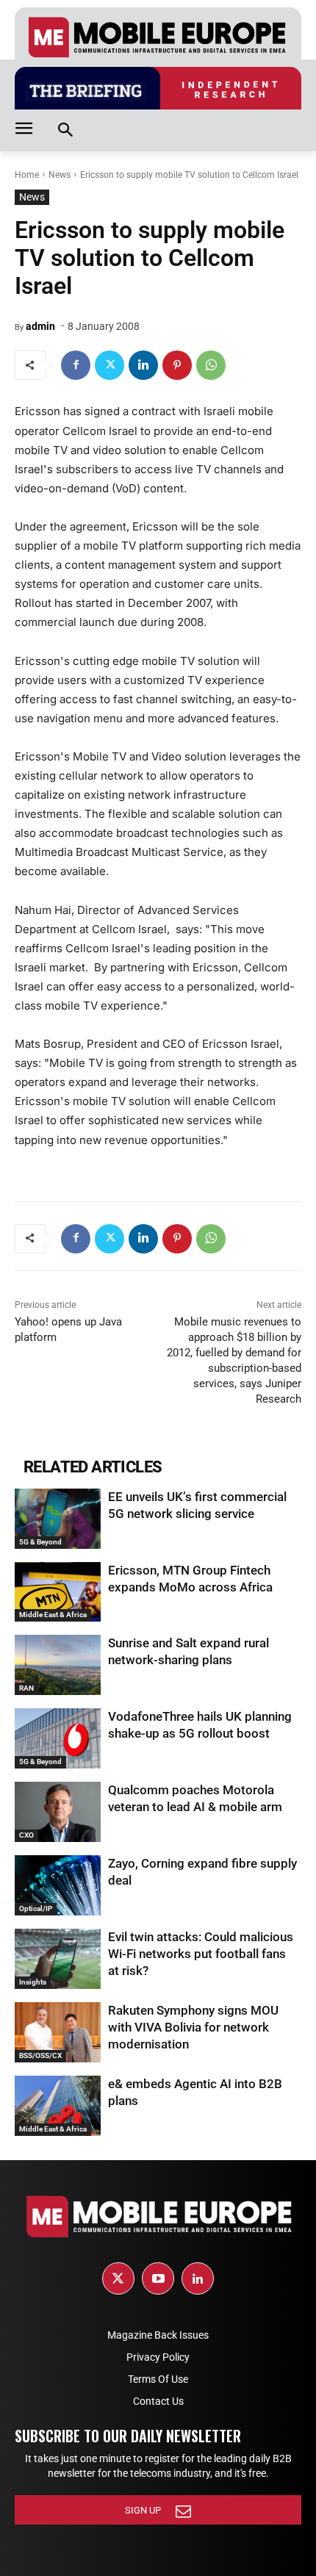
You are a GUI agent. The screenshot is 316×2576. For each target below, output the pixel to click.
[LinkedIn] (198, 2278)
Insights (33, 1982)
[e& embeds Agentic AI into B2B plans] (58, 2106)
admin (40, 326)
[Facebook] (76, 365)
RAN (26, 1688)
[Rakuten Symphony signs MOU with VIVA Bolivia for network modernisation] (58, 2032)
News (60, 175)
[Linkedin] (143, 365)
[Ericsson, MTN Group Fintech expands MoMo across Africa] (58, 1592)
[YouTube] (158, 2278)
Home (27, 175)
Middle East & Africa (53, 1615)
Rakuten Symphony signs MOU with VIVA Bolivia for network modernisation (193, 2027)
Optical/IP (36, 1908)
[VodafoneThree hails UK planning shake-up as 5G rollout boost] (58, 1738)
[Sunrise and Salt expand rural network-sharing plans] (58, 1665)
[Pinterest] (177, 365)
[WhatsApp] (211, 365)
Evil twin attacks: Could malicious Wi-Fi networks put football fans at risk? (201, 1954)
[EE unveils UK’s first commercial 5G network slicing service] (58, 1519)
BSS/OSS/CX (40, 2055)
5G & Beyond (40, 1542)
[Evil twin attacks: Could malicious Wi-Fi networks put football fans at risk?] (58, 1959)
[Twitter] (109, 365)
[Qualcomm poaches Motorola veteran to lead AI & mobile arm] (58, 1812)
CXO (26, 1835)
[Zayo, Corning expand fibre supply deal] (58, 1885)
